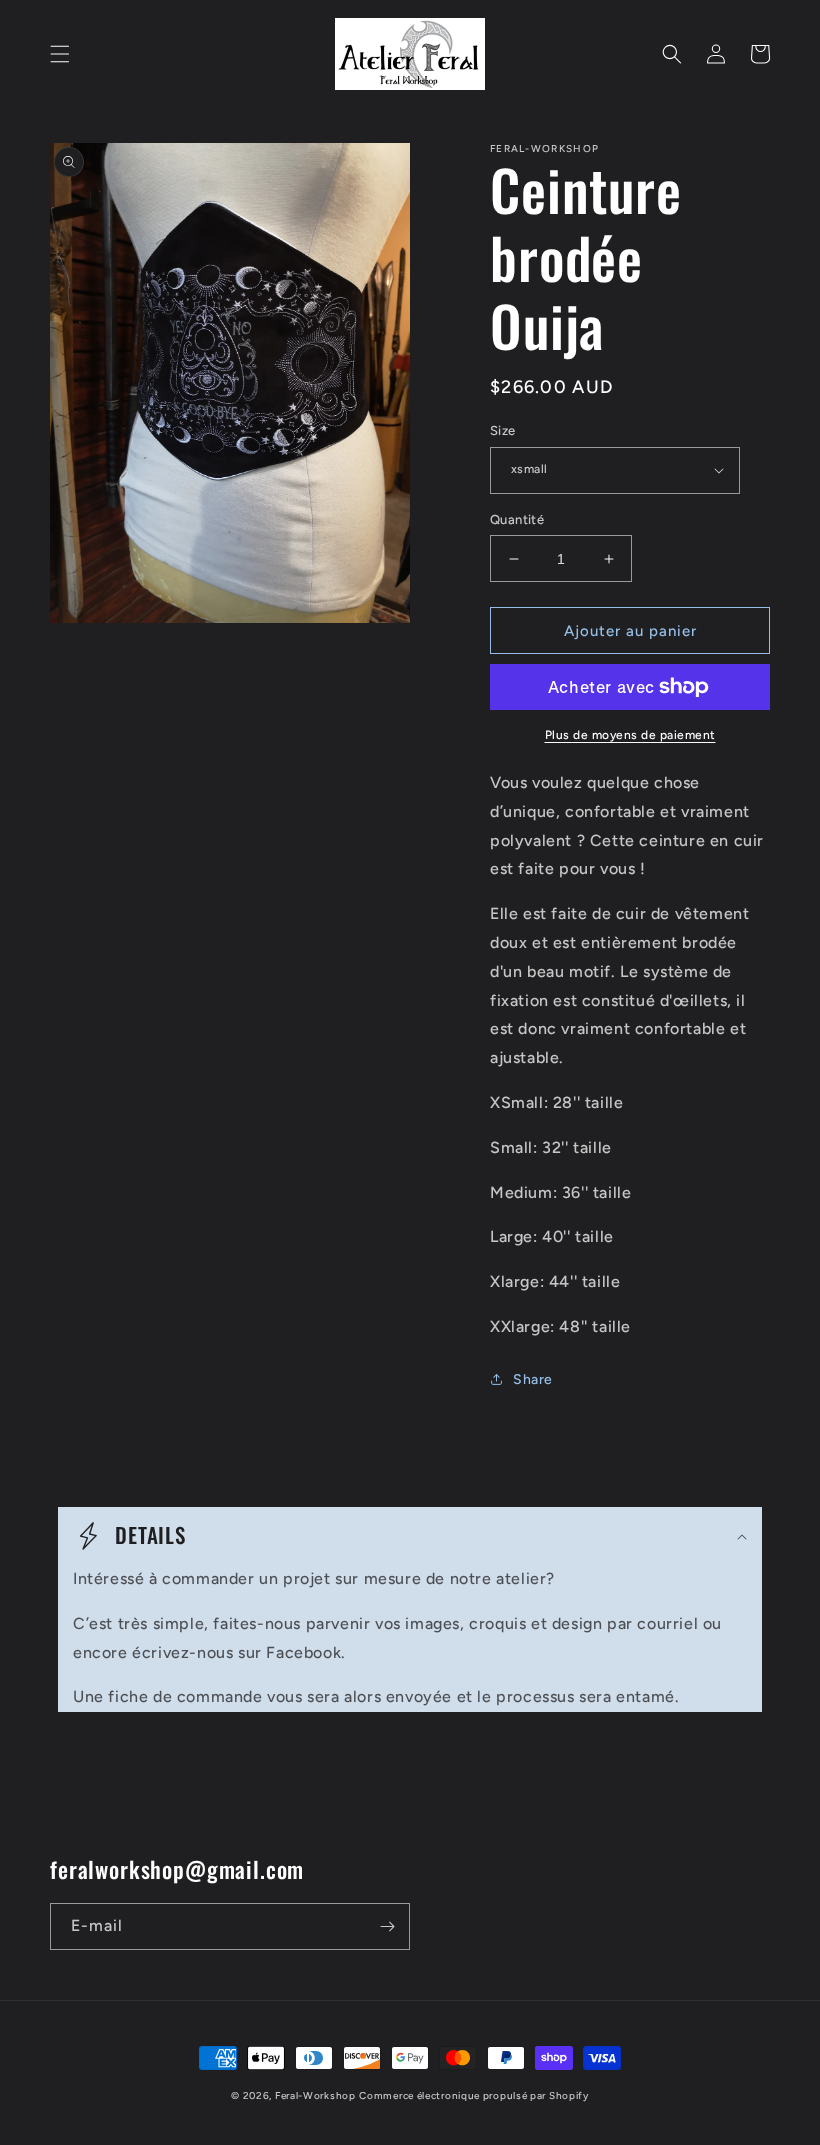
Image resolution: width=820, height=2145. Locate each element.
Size (503, 430)
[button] (60, 54)
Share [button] (533, 1379)
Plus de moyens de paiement (630, 735)
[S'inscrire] (387, 1926)
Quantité (517, 519)
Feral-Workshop (315, 2095)
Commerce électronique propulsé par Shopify (473, 2095)
